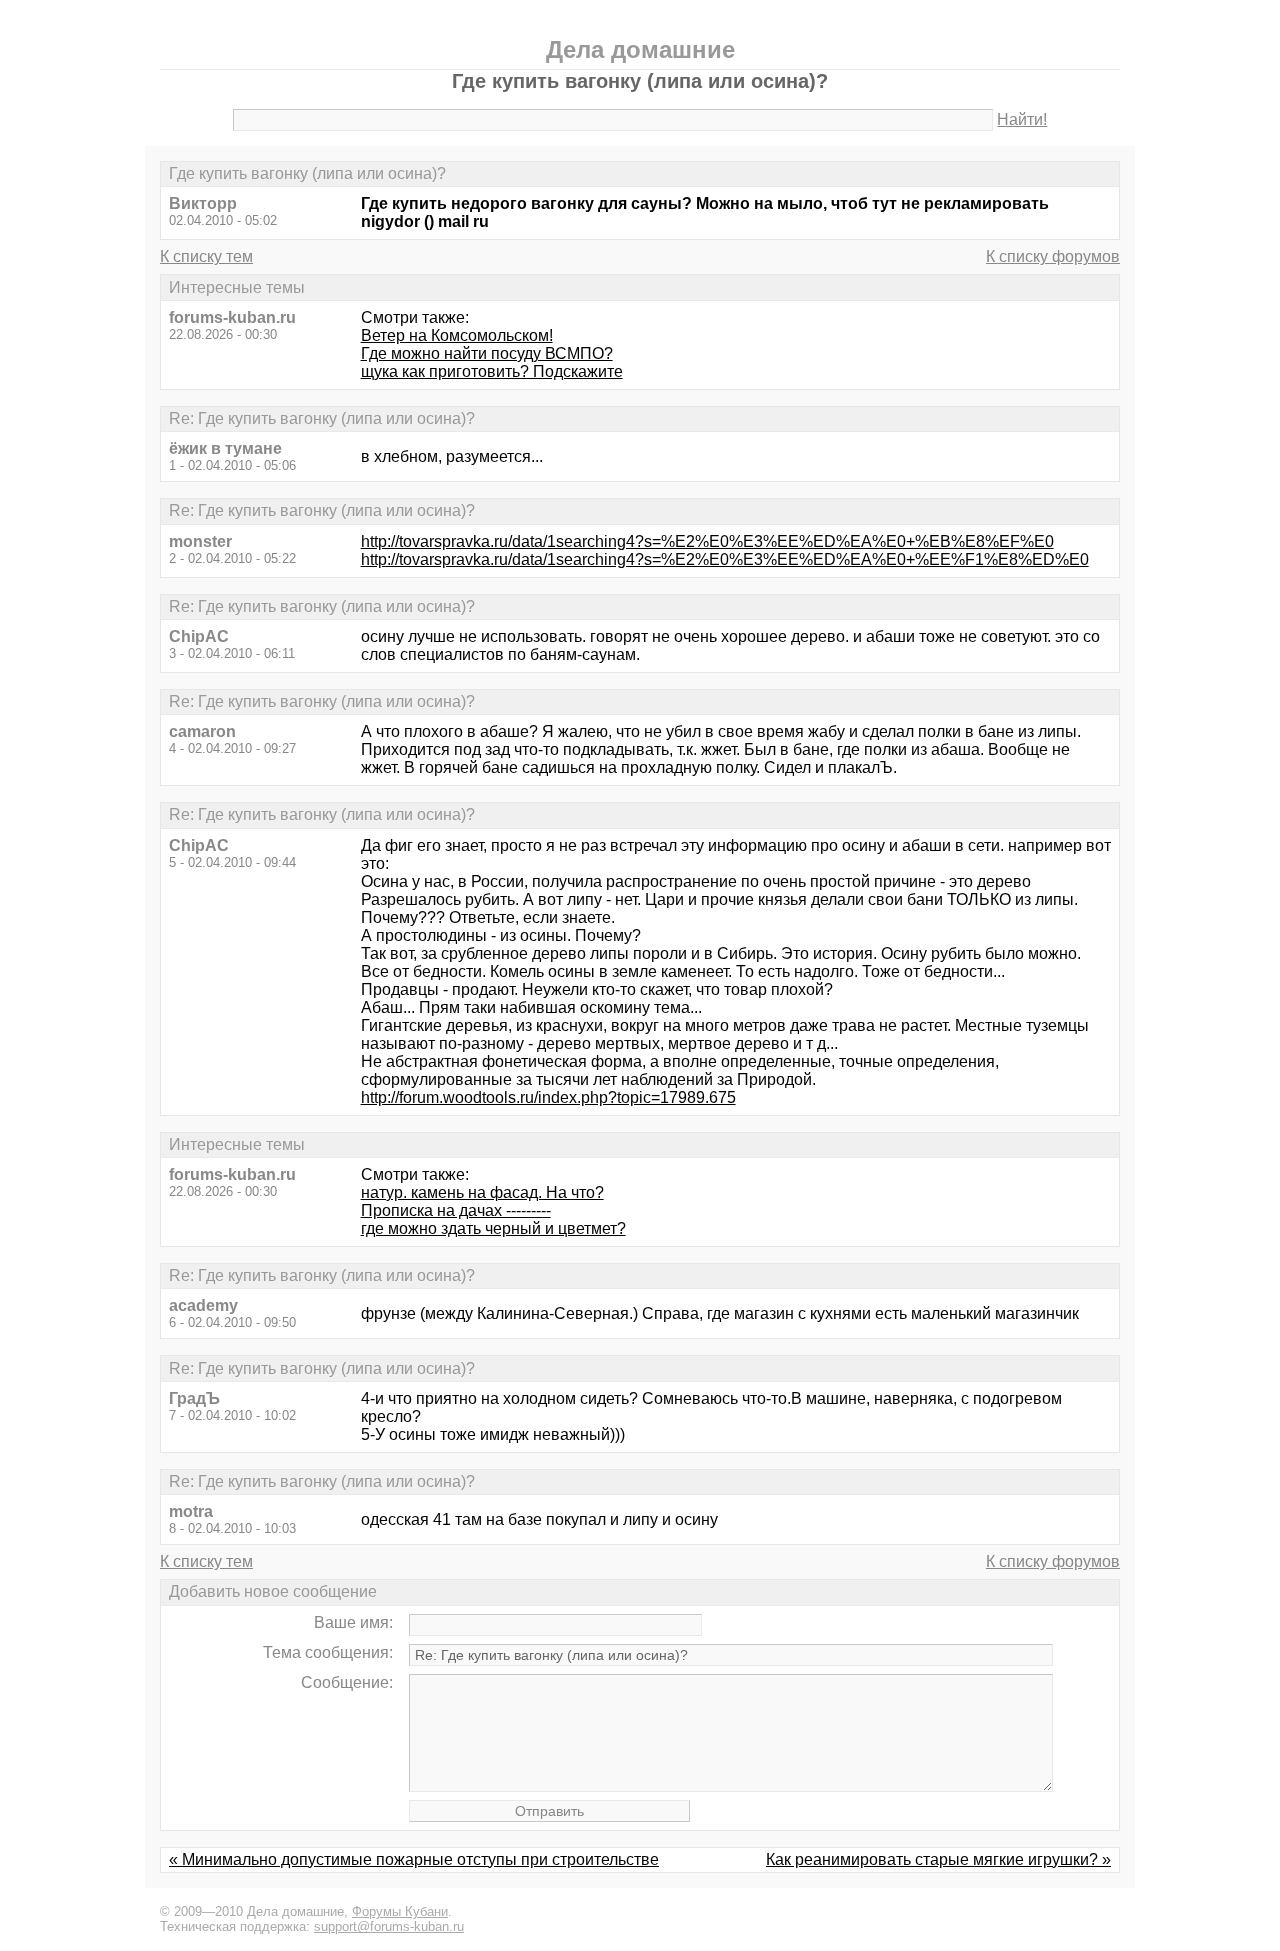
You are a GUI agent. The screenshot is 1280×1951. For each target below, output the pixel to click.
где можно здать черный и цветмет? (493, 1228)
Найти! (1022, 119)
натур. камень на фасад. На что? (482, 1192)
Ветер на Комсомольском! (457, 335)
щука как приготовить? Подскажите (492, 371)
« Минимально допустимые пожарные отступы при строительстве (414, 1859)
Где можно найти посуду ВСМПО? (487, 353)
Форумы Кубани (400, 1911)
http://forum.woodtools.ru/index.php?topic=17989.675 (548, 1097)
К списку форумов (1053, 256)
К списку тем (206, 256)
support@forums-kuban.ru (389, 1926)
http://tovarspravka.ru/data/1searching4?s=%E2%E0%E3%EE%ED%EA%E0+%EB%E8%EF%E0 (707, 541)
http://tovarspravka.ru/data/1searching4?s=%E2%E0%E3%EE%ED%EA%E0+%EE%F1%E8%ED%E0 (725, 559)
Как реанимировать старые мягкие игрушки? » (938, 1859)
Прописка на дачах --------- (456, 1210)
